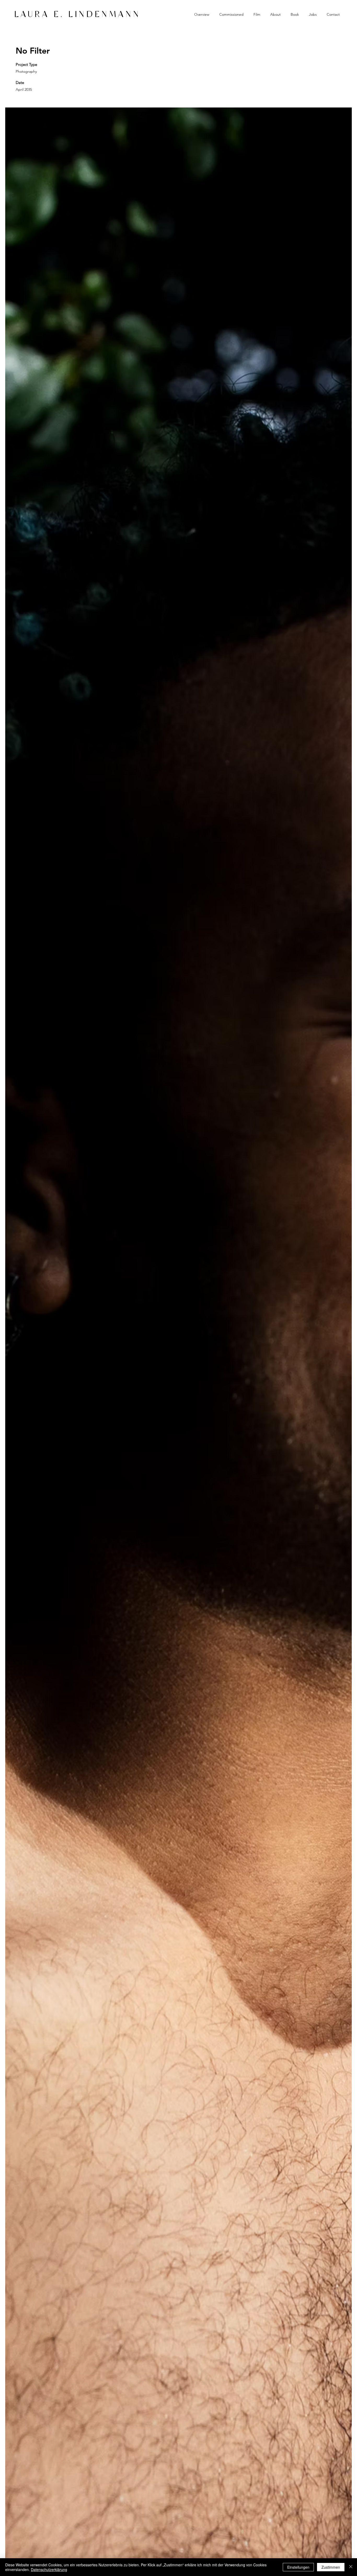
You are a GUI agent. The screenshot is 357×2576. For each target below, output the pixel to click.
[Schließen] (351, 2567)
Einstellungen (298, 2567)
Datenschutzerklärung (49, 2569)
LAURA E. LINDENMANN (78, 15)
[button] (231, 14)
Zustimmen (331, 2567)
